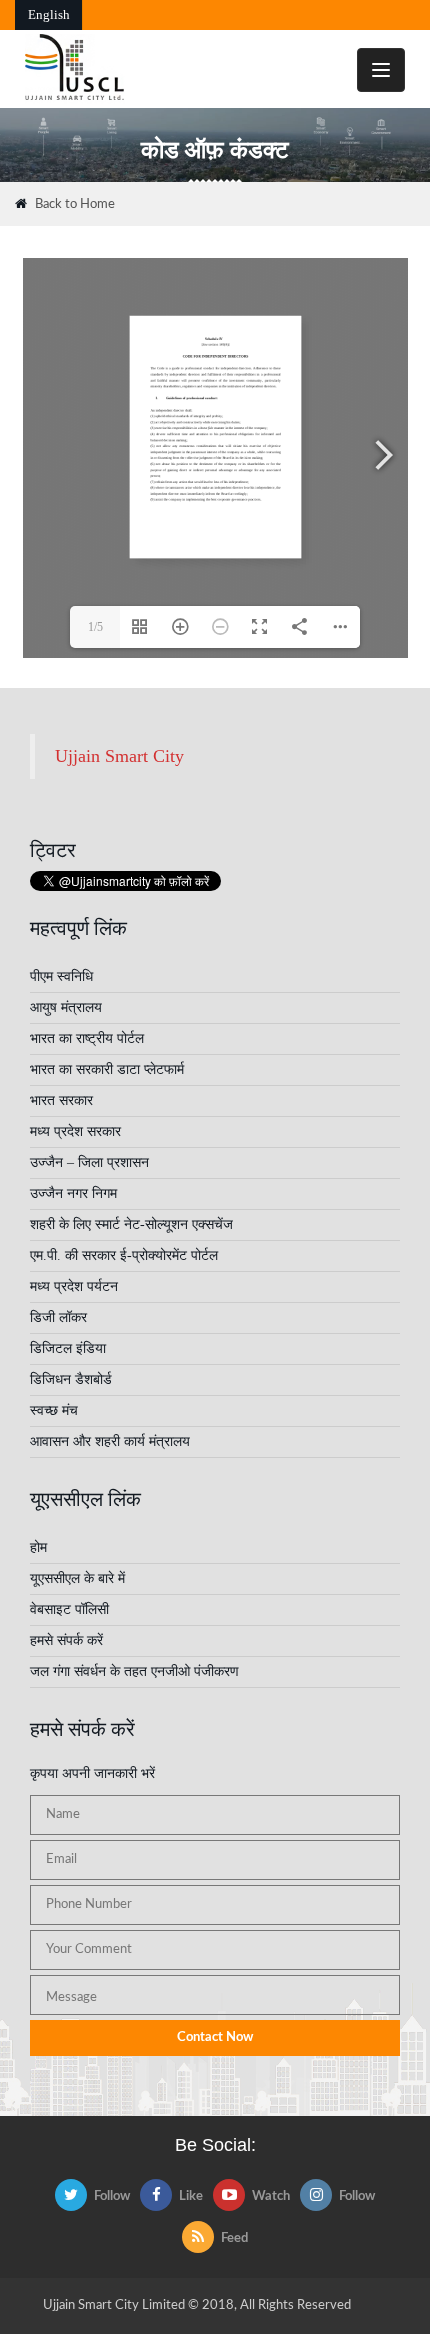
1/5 (95, 627)
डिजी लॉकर (58, 1317)
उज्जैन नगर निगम (73, 1193)
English (49, 14)
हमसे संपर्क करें (66, 1640)
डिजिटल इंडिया (68, 1348)
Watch (271, 2196)
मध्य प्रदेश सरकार (75, 1131)
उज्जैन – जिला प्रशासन (89, 1162)
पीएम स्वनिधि (61, 976)
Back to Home (75, 204)
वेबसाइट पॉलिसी (69, 1609)
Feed (234, 2238)
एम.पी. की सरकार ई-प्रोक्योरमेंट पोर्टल (124, 1255)
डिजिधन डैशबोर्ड (71, 1379)
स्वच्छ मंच (54, 1410)
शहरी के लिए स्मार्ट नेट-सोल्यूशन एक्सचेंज (131, 1224)
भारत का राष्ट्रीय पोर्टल (87, 1038)
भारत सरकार (61, 1100)
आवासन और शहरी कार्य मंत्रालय (110, 1441)
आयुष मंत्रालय (66, 1007)
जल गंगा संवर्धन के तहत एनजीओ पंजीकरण (134, 1671)
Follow (112, 2196)
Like (191, 2196)
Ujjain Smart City (119, 756)
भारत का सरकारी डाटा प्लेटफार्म (107, 1069)
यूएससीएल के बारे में (77, 1578)
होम (38, 1547)
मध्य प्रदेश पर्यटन (74, 1286)
